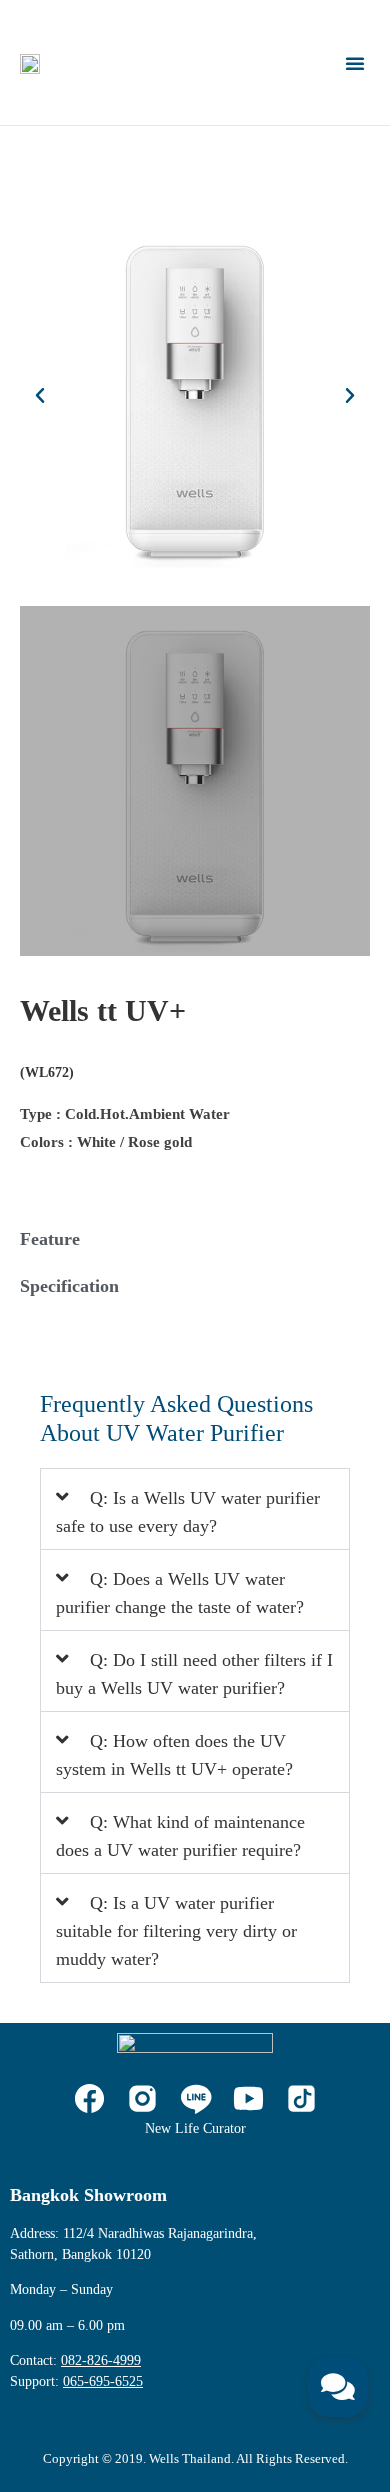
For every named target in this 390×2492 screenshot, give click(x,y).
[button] (355, 63)
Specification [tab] (69, 1286)
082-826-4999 (101, 2360)
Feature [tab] (50, 1239)
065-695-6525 (103, 2381)
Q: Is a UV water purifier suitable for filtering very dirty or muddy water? (176, 1931)
